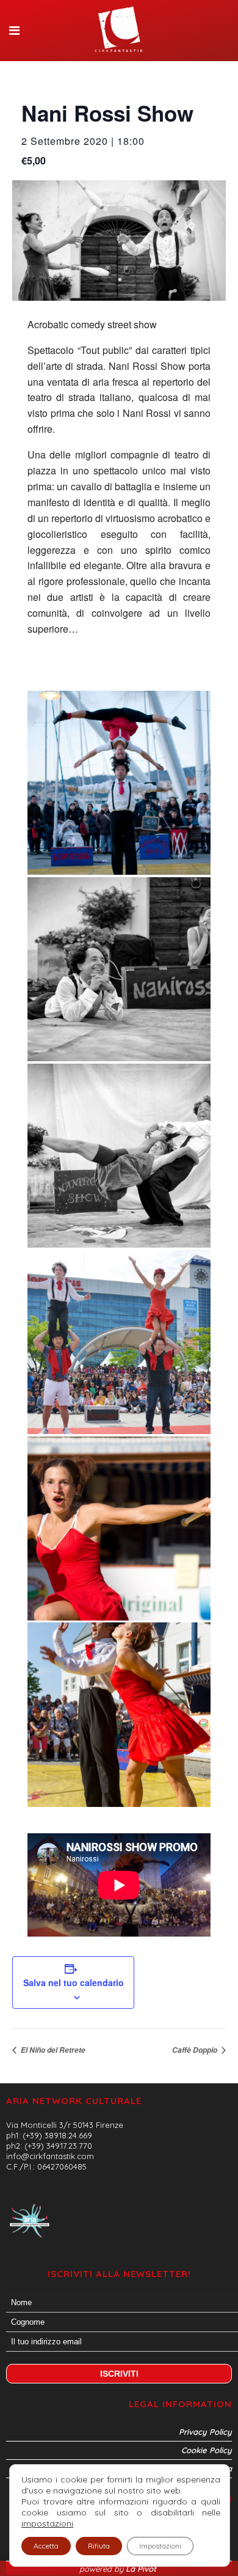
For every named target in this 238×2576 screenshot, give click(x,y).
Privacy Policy (205, 2432)
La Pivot (142, 2569)
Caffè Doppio (196, 2050)
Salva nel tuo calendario (74, 1982)
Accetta (46, 2546)
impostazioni (47, 2523)
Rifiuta (99, 2546)
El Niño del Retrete (52, 2050)
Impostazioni (160, 2546)
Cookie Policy (207, 2450)
